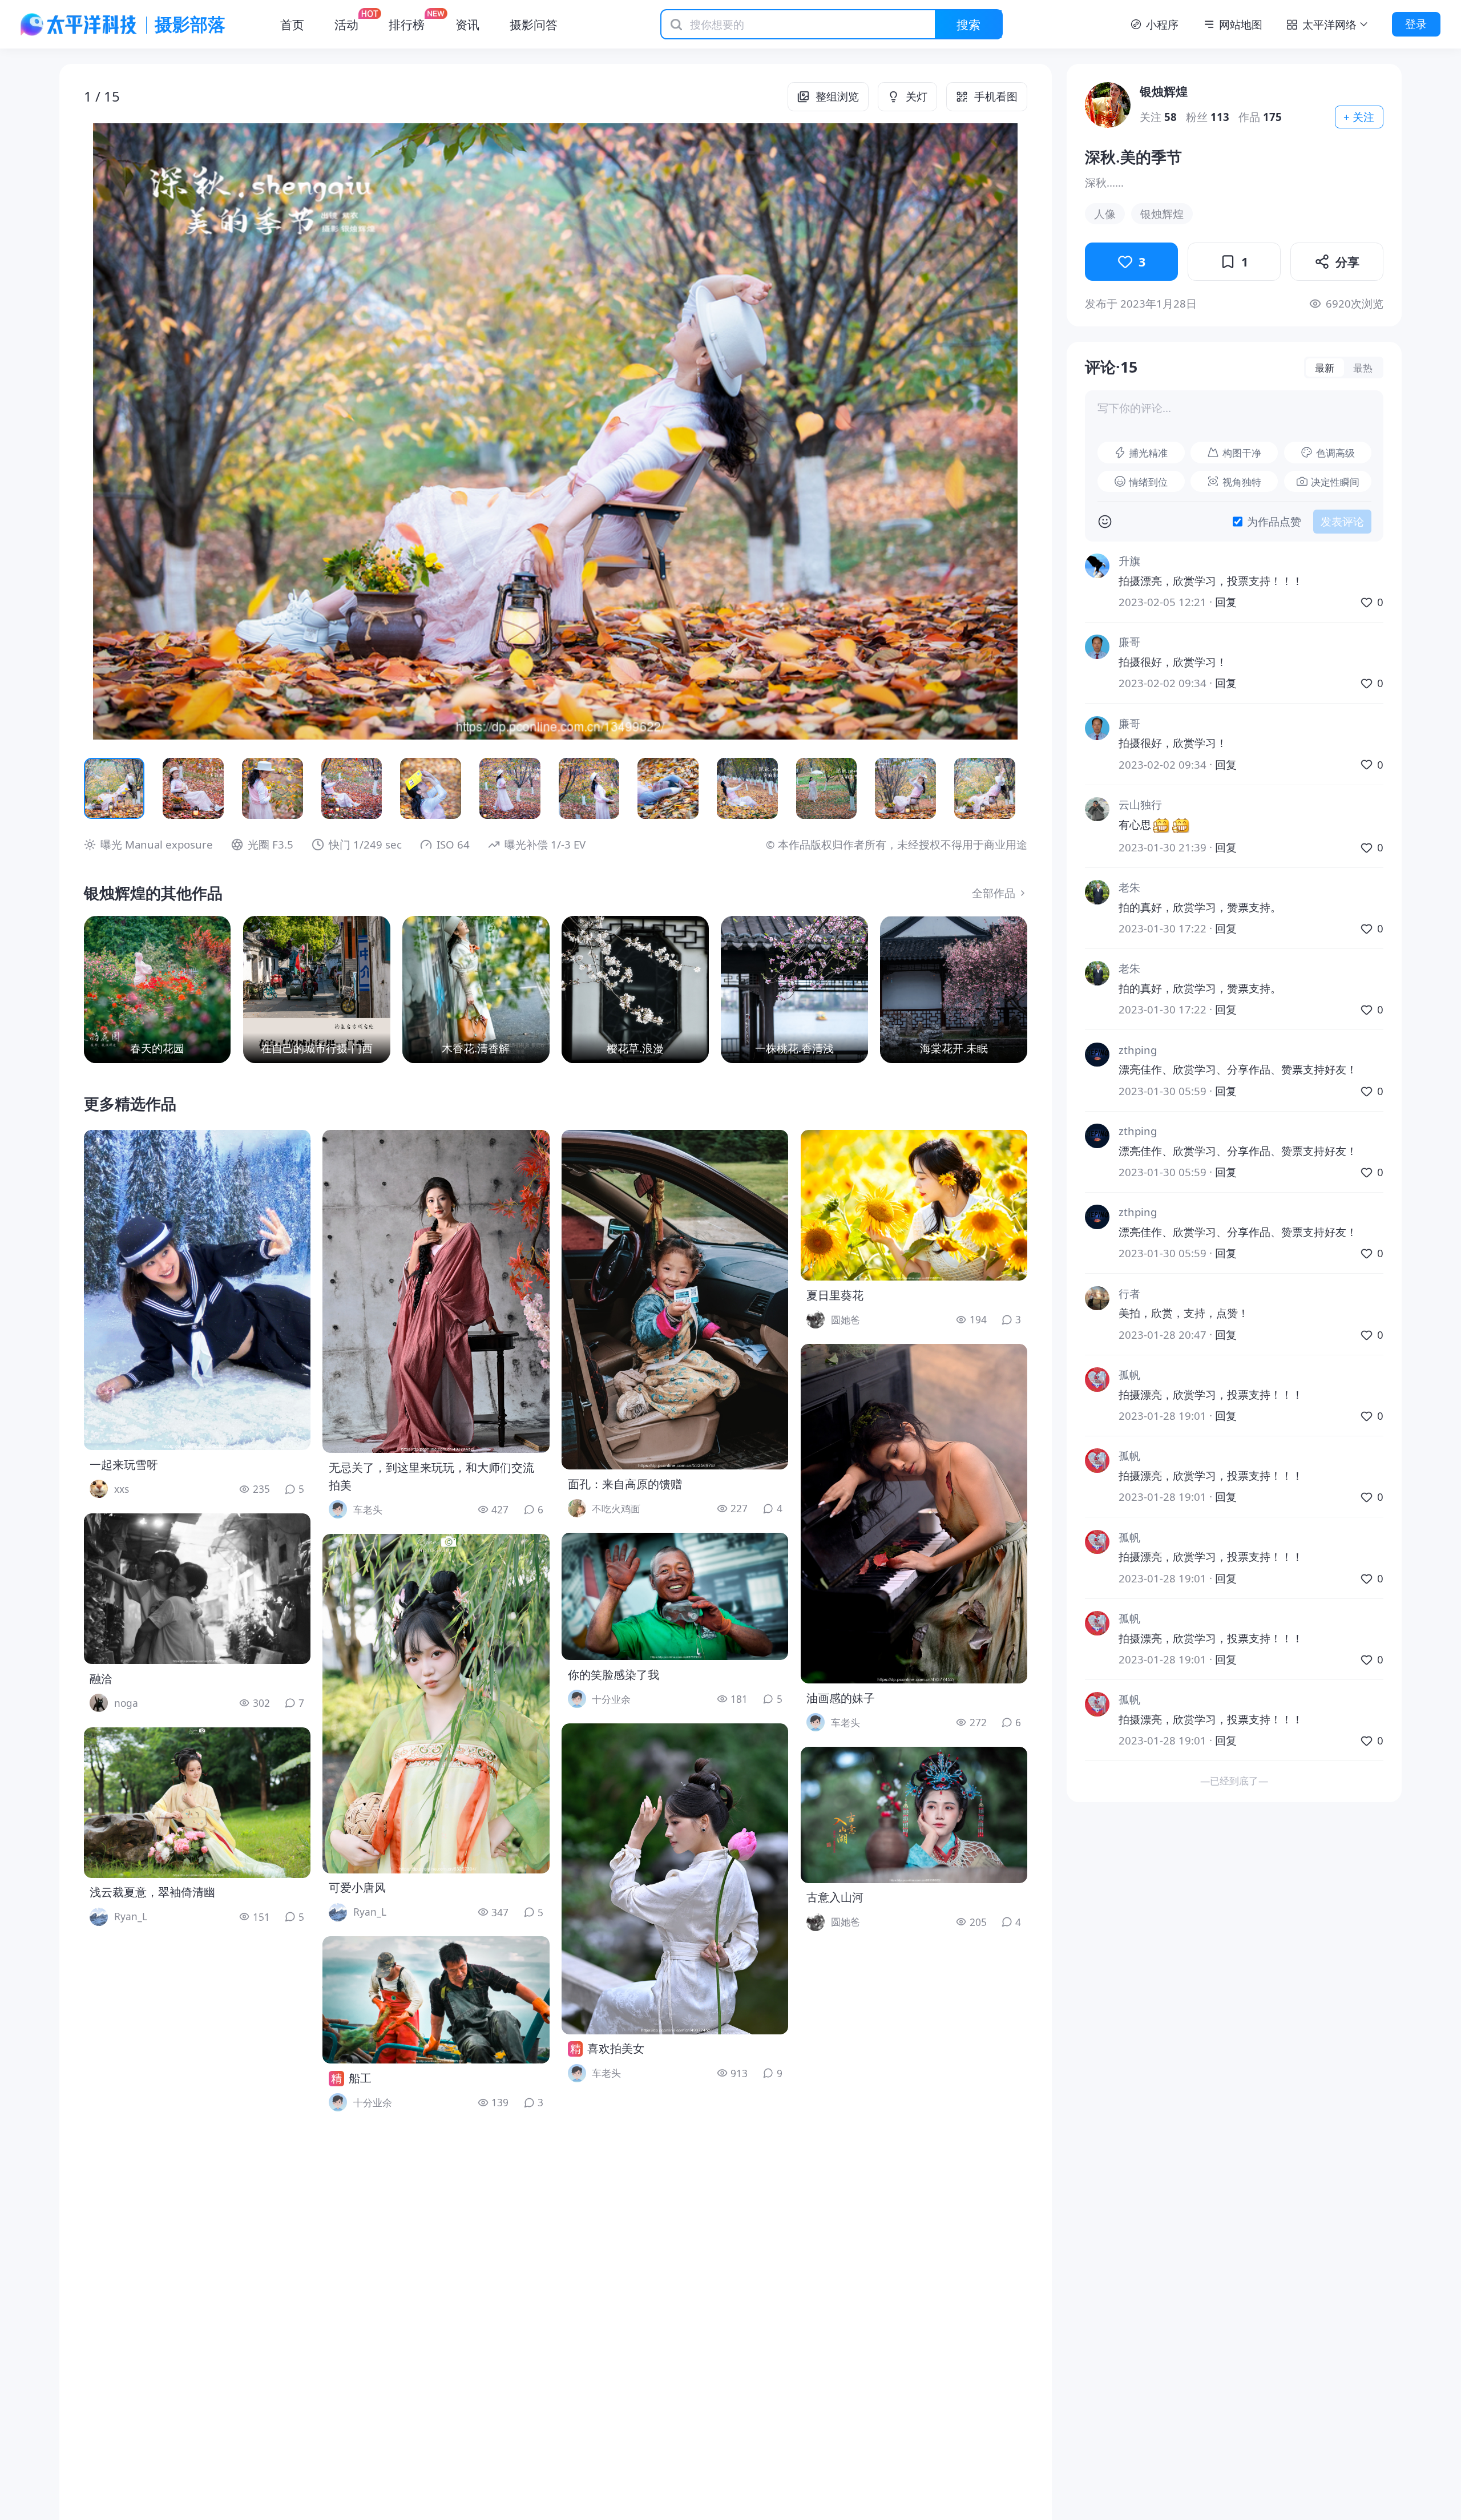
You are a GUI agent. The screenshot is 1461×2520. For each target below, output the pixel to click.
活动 (346, 24)
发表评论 (1342, 521)
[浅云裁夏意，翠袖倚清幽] (197, 1803)
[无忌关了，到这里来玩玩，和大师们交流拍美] (436, 1291)
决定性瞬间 (1335, 482)
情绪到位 (1148, 482)
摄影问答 (534, 24)
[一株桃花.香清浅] (794, 990)
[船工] (436, 2000)
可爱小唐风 (357, 1887)
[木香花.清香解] (476, 990)
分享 (1347, 262)
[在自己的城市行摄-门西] (317, 990)
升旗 (1129, 561)
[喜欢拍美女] (675, 1879)
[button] (178, 431)
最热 (1363, 367)
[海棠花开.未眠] (954, 990)
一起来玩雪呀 (124, 1465)
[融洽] (197, 1589)
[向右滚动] (1009, 788)
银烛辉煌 (1164, 91)
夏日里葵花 (835, 1295)
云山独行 (1140, 804)
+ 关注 (1359, 117)
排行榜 (407, 24)
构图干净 (1242, 453)
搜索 (968, 24)
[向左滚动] (102, 788)
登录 (1416, 24)
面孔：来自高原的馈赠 (625, 1484)
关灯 (917, 96)
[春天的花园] (158, 990)
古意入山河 (835, 1897)
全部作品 (994, 893)
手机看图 (996, 96)
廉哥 (1129, 642)
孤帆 (1129, 1374)
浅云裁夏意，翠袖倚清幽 (152, 1892)
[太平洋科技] (79, 25)
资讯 (467, 24)
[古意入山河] (914, 1815)
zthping (1138, 1050)
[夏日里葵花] (914, 1205)
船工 (360, 2078)
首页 (292, 24)
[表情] (1105, 522)
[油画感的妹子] (914, 1514)
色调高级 (1335, 453)
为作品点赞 (1274, 521)
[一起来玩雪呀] (197, 1290)
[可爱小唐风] (436, 1704)
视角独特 (1242, 482)
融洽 (101, 1679)
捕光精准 (1148, 453)
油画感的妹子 (841, 1698)
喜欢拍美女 (616, 2048)
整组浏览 (837, 96)
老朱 (1129, 887)
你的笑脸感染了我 (614, 1675)
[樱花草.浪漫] (635, 990)
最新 (1325, 367)
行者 (1129, 1293)
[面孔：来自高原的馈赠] (675, 1300)
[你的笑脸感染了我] (675, 1596)
